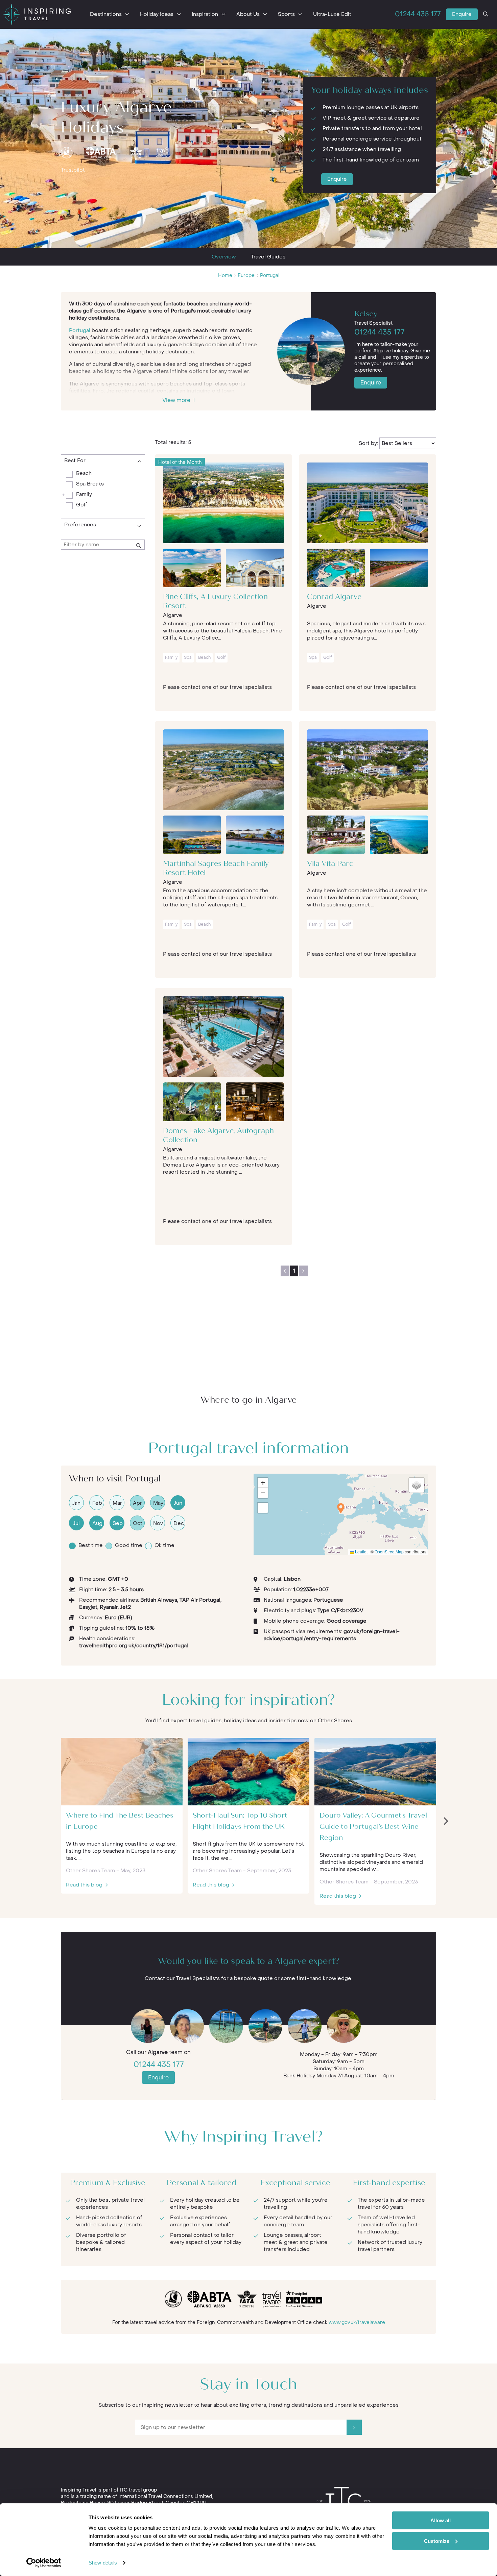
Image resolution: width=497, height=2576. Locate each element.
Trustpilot (73, 170)
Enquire (462, 14)
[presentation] (445, 1821)
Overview (224, 257)
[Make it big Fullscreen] (263, 1508)
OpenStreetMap (389, 1552)
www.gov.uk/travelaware (357, 2322)
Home (225, 276)
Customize (437, 2541)
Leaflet (361, 1552)
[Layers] (417, 1485)
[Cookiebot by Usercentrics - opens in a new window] (44, 2563)
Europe (246, 276)
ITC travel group (138, 2490)
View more (177, 400)
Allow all (441, 2520)
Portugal (270, 276)
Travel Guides (268, 257)
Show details (103, 2563)
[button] (341, 1508)
